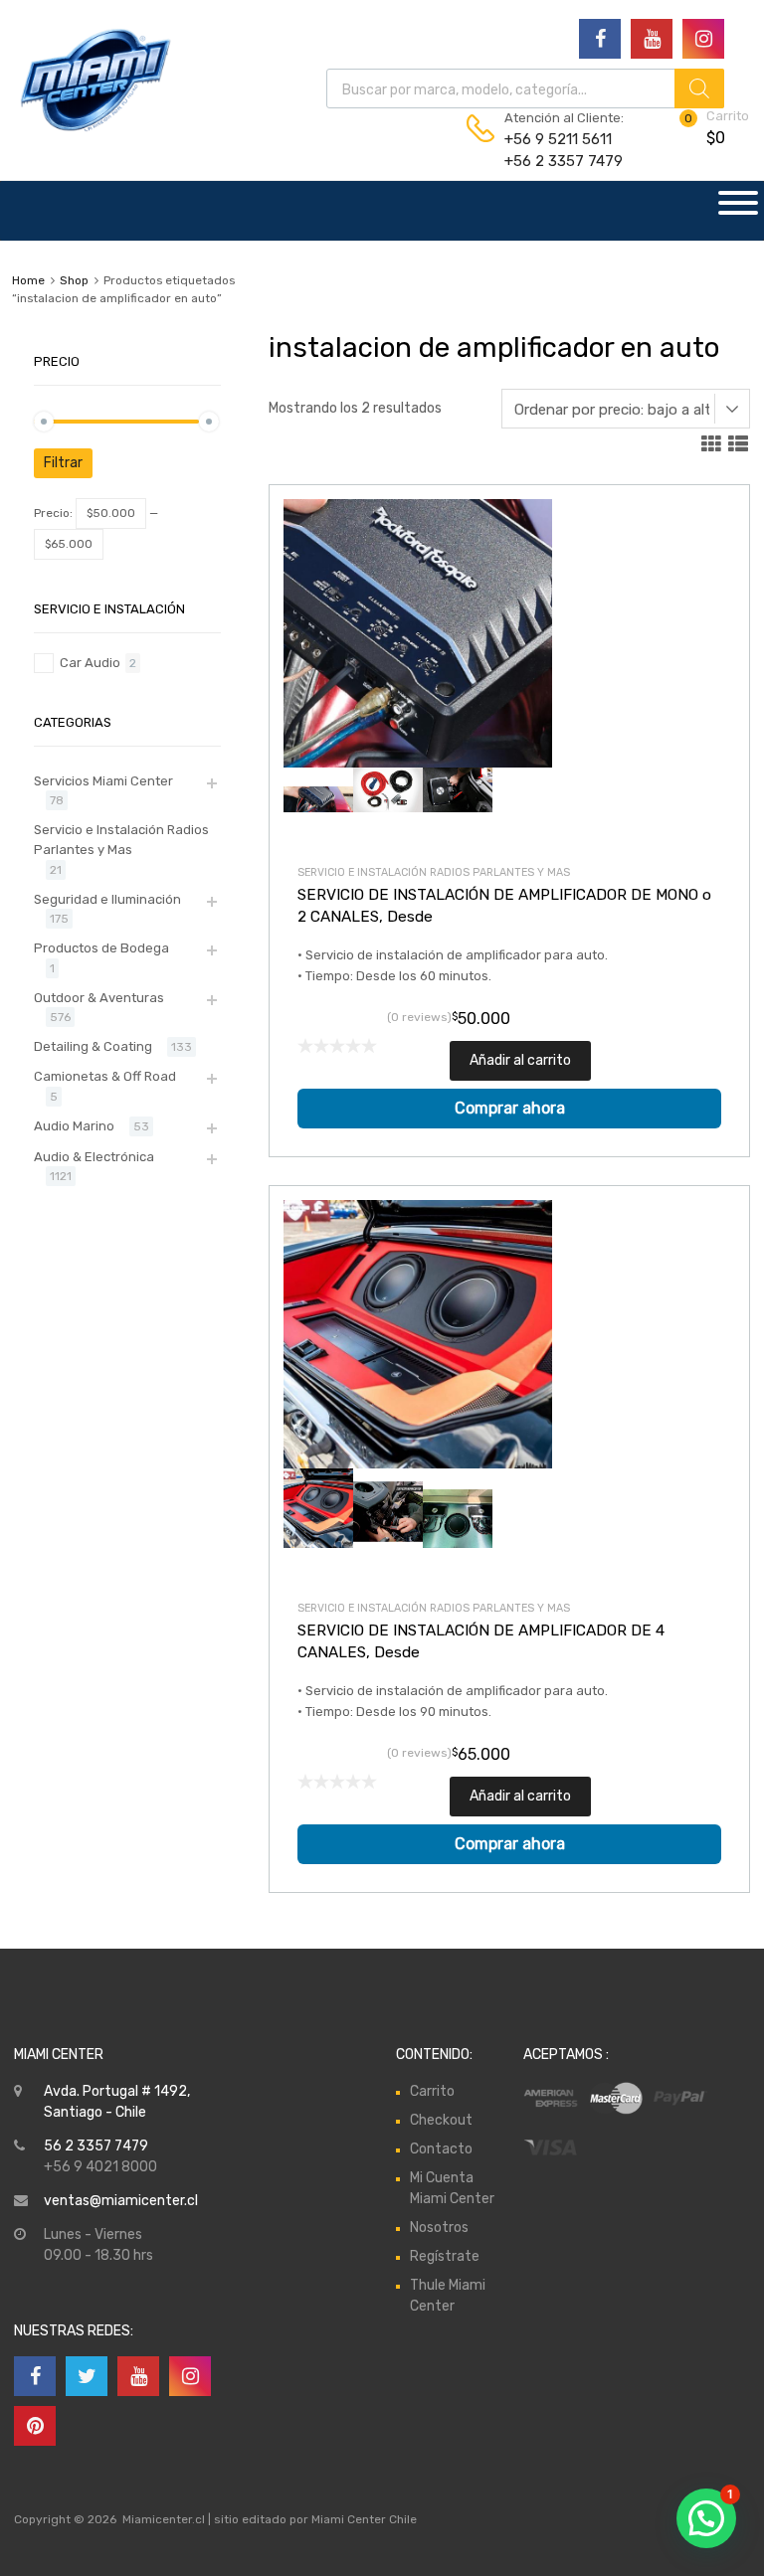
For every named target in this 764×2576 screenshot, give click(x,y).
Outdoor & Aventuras (99, 998)
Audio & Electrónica (94, 1157)
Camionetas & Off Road (105, 1076)
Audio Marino (74, 1126)
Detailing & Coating (93, 1046)
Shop (74, 280)
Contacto (441, 2149)
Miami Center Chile (364, 2519)
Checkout (441, 2120)
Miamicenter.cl (164, 2519)
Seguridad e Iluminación (107, 899)
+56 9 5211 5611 (553, 139)
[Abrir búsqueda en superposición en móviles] (525, 88)
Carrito (432, 2091)
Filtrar (63, 463)
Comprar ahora (510, 1108)
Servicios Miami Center (103, 781)
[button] (706, 2518)
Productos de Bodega (101, 948)
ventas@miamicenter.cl (121, 2201)
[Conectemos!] (600, 39)
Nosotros (439, 2228)
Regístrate (445, 2256)
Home (28, 280)
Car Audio (90, 663)
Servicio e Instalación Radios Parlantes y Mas (434, 872)
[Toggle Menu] (738, 211)
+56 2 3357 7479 (553, 161)
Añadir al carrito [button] (520, 1060)
